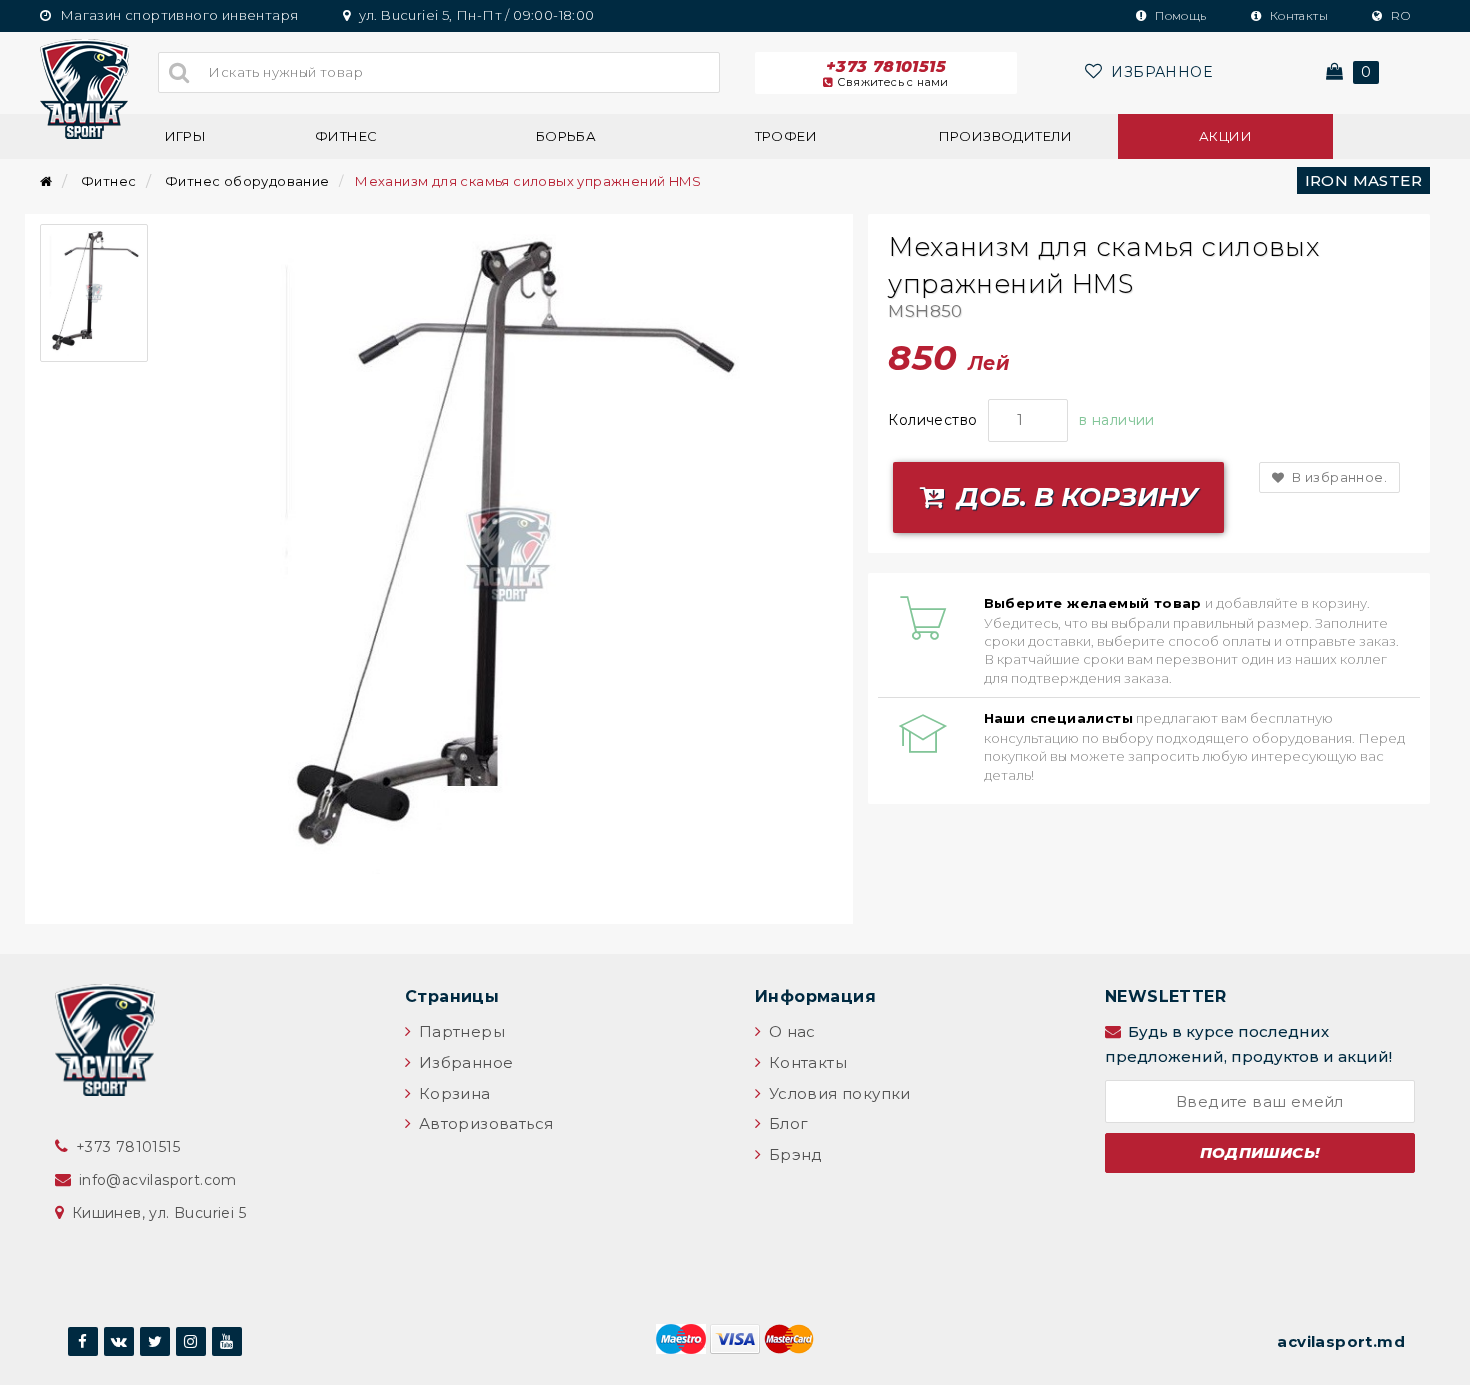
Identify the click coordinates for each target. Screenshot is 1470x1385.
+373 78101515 (887, 73)
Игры (186, 136)
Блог (786, 1123)
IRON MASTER (1363, 180)
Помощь (1179, 15)
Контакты (1297, 15)
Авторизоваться (483, 1123)
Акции (1225, 136)
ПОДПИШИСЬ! (1260, 1152)
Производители (1006, 136)
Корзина (452, 1093)
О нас (789, 1031)
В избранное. (1338, 477)
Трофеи (786, 136)
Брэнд (793, 1154)
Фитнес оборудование (247, 181)
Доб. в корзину (1074, 497)
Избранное (463, 1062)
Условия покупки (837, 1093)
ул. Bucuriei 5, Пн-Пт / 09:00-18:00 (474, 15)
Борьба (566, 136)
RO (1399, 15)
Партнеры (459, 1031)
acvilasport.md (1341, 1341)
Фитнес (346, 136)
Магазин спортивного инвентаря (177, 15)
